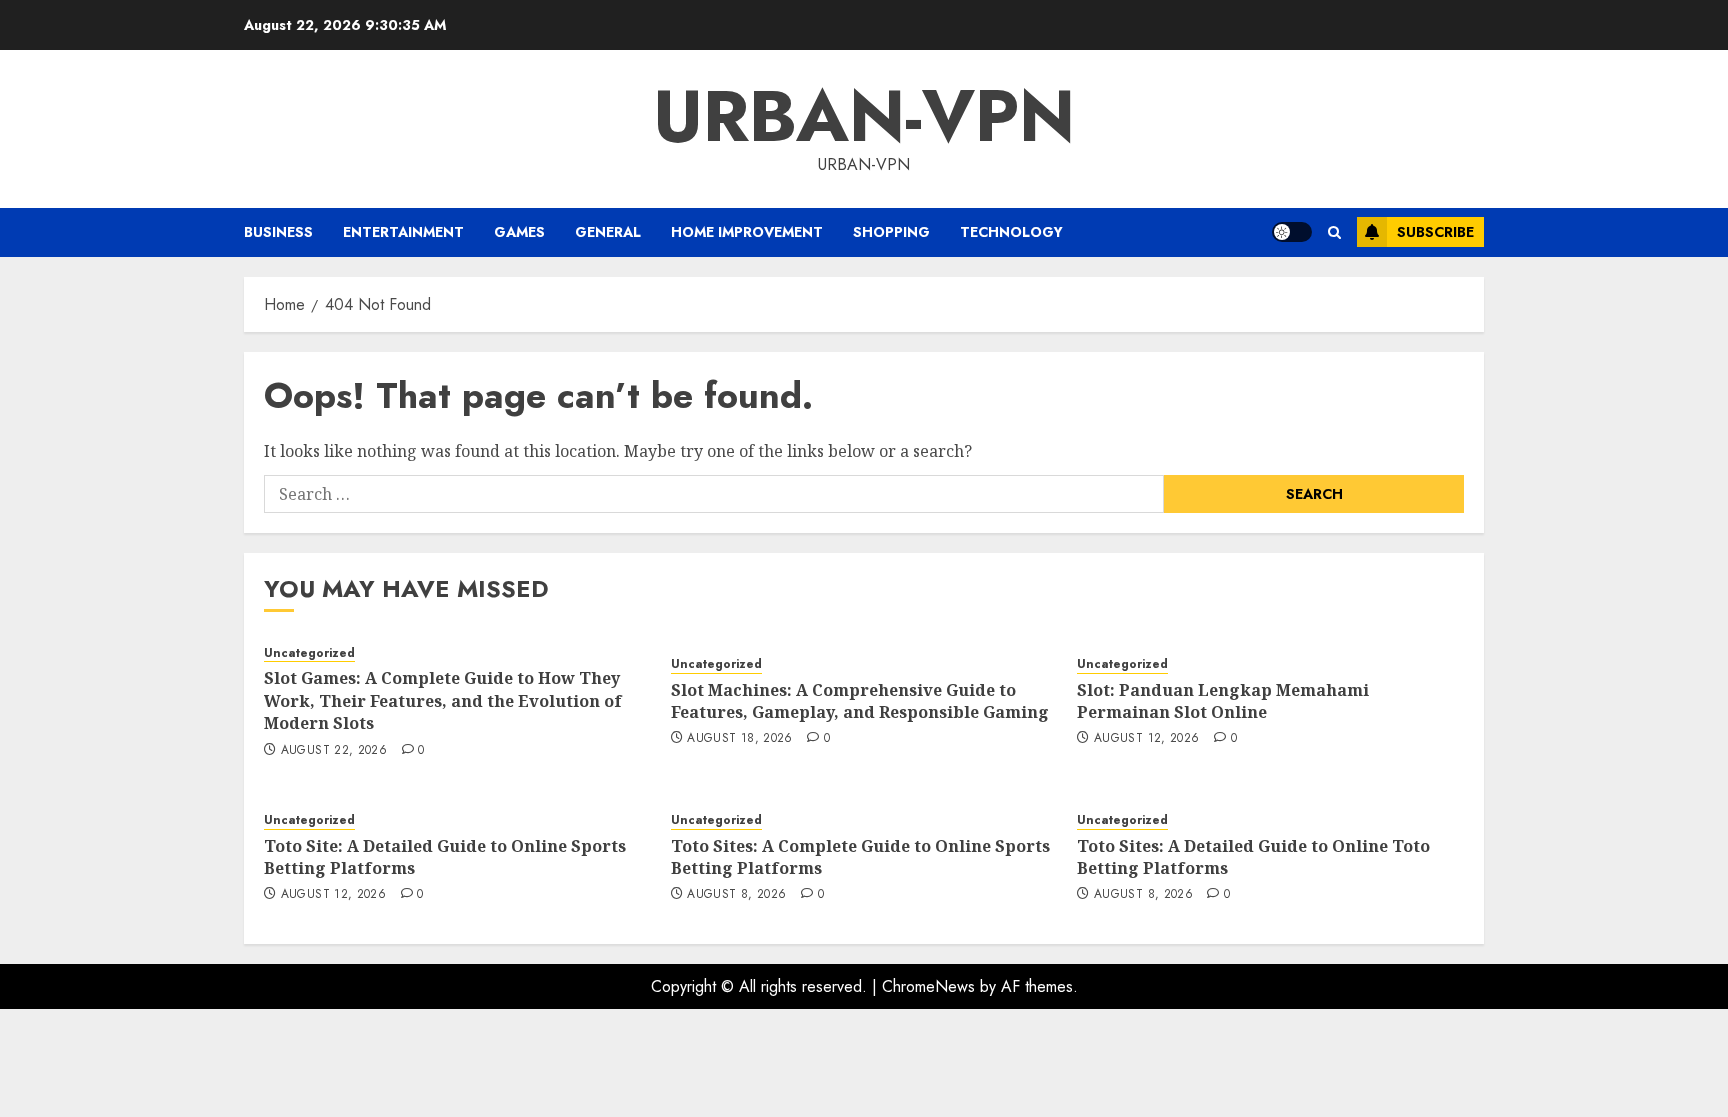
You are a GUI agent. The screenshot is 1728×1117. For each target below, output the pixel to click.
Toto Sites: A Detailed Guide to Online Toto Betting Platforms (1253, 857)
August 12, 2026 (1146, 739)
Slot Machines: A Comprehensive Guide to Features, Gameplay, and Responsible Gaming (860, 701)
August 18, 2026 (739, 739)
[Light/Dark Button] (1292, 232)
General (608, 232)
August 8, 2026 (736, 895)
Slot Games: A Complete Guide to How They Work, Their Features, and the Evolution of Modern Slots (443, 700)
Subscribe (1435, 232)
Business (278, 232)
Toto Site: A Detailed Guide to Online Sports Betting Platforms (445, 857)
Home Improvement (747, 232)
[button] (1334, 232)
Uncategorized (309, 653)
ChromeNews (928, 986)
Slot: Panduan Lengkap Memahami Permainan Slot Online (1223, 701)
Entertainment (403, 232)
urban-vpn (864, 116)
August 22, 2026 (334, 751)
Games (519, 232)
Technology (1011, 232)
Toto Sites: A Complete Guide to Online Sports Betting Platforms (860, 857)
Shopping (891, 232)
